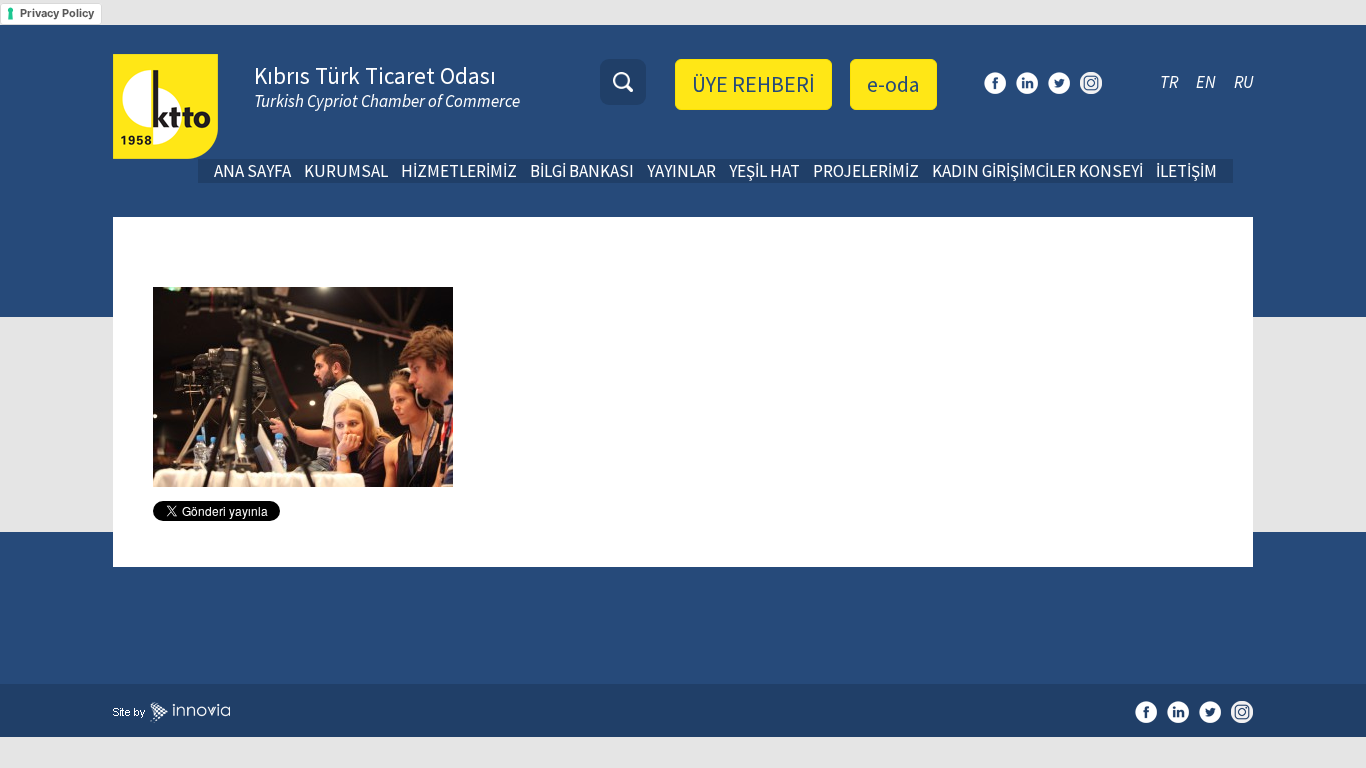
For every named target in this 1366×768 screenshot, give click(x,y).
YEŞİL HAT (764, 171)
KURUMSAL (346, 171)
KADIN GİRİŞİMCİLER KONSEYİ (1037, 171)
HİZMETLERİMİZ (459, 171)
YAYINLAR (681, 171)
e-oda (893, 84)
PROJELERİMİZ (866, 171)
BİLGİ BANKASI (582, 171)
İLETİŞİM (1186, 171)
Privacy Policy (57, 13)
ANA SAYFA (252, 171)
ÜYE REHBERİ (753, 84)
